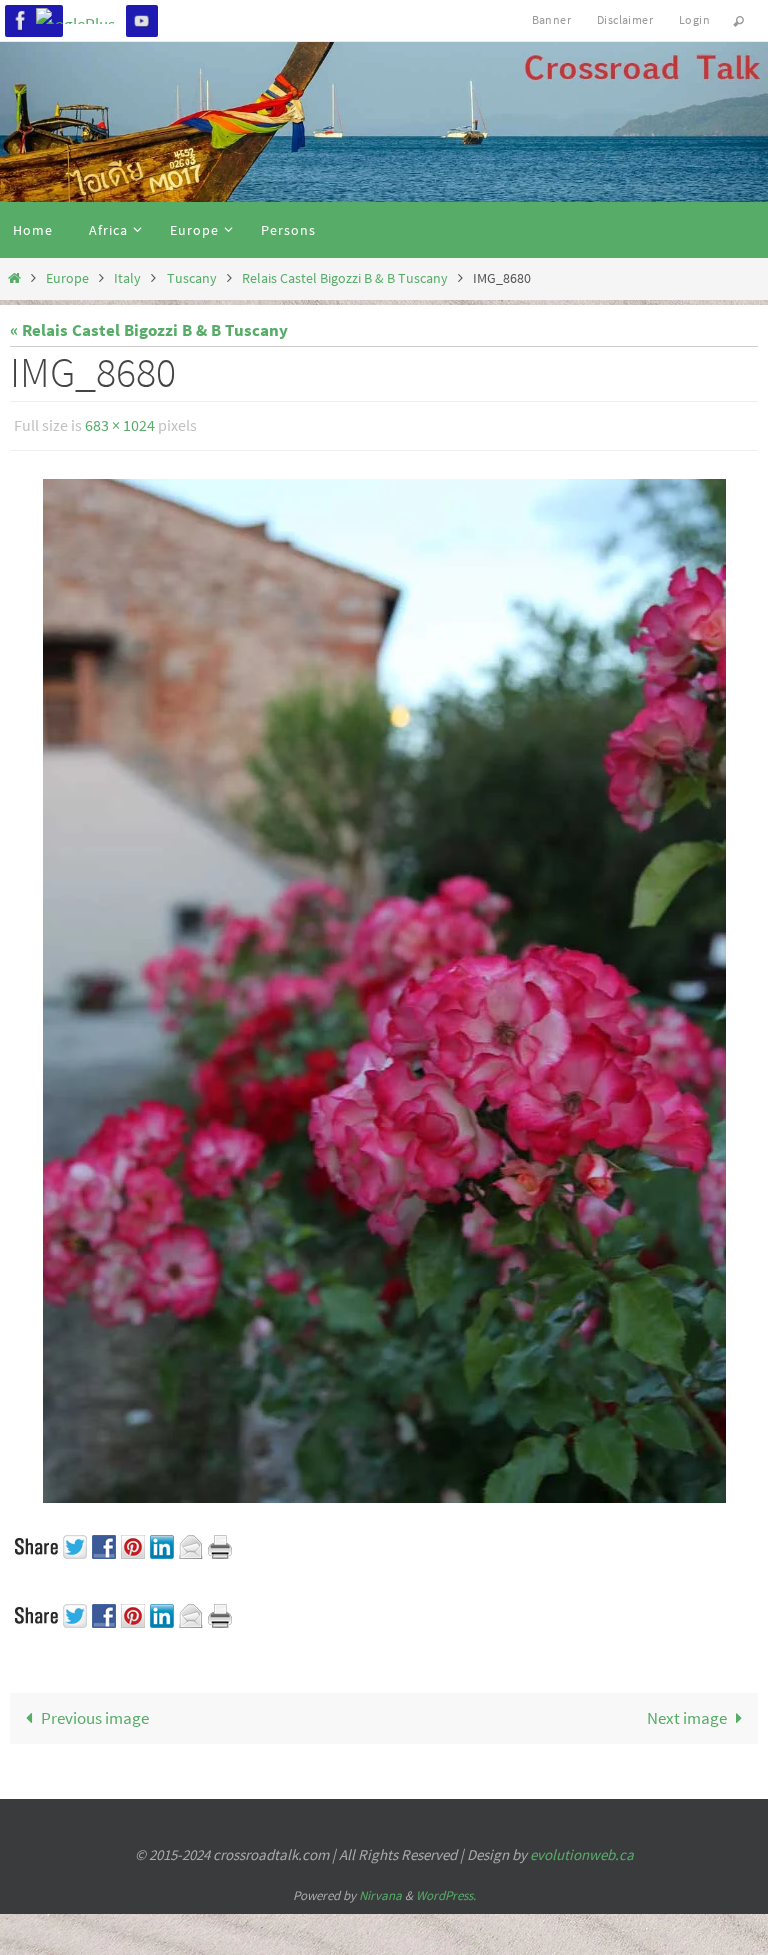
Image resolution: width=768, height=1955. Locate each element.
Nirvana (380, 1889)
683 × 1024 (120, 423)
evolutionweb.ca (582, 1849)
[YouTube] (142, 20)
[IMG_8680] (384, 985)
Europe (67, 278)
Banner (551, 19)
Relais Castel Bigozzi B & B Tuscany (345, 278)
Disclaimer (625, 19)
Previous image (95, 1713)
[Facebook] (21, 20)
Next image (687, 1713)
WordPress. (446, 1889)
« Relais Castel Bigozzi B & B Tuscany (149, 330)
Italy (127, 278)
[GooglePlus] (81, 16)
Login (694, 19)
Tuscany (192, 278)
